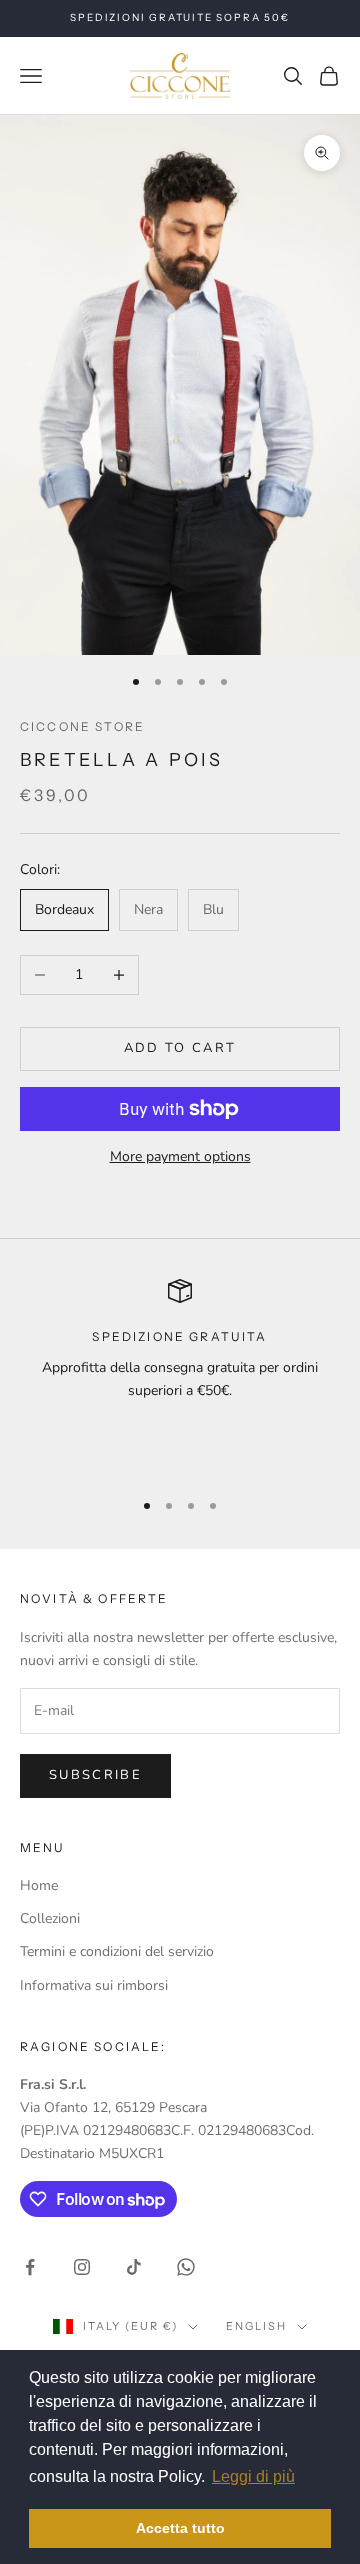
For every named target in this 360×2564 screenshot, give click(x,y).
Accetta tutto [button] (180, 2528)
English (256, 2326)
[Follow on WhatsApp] (186, 2267)
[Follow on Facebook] (30, 2267)
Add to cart (180, 1048)
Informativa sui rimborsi (94, 1985)
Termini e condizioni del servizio (117, 1951)
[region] (180, 1375)
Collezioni (50, 1918)
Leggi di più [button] (253, 2476)
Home (39, 1885)
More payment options (180, 1156)
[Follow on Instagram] (82, 2267)
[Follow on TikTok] (134, 2267)
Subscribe (95, 1775)
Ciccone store (82, 726)
